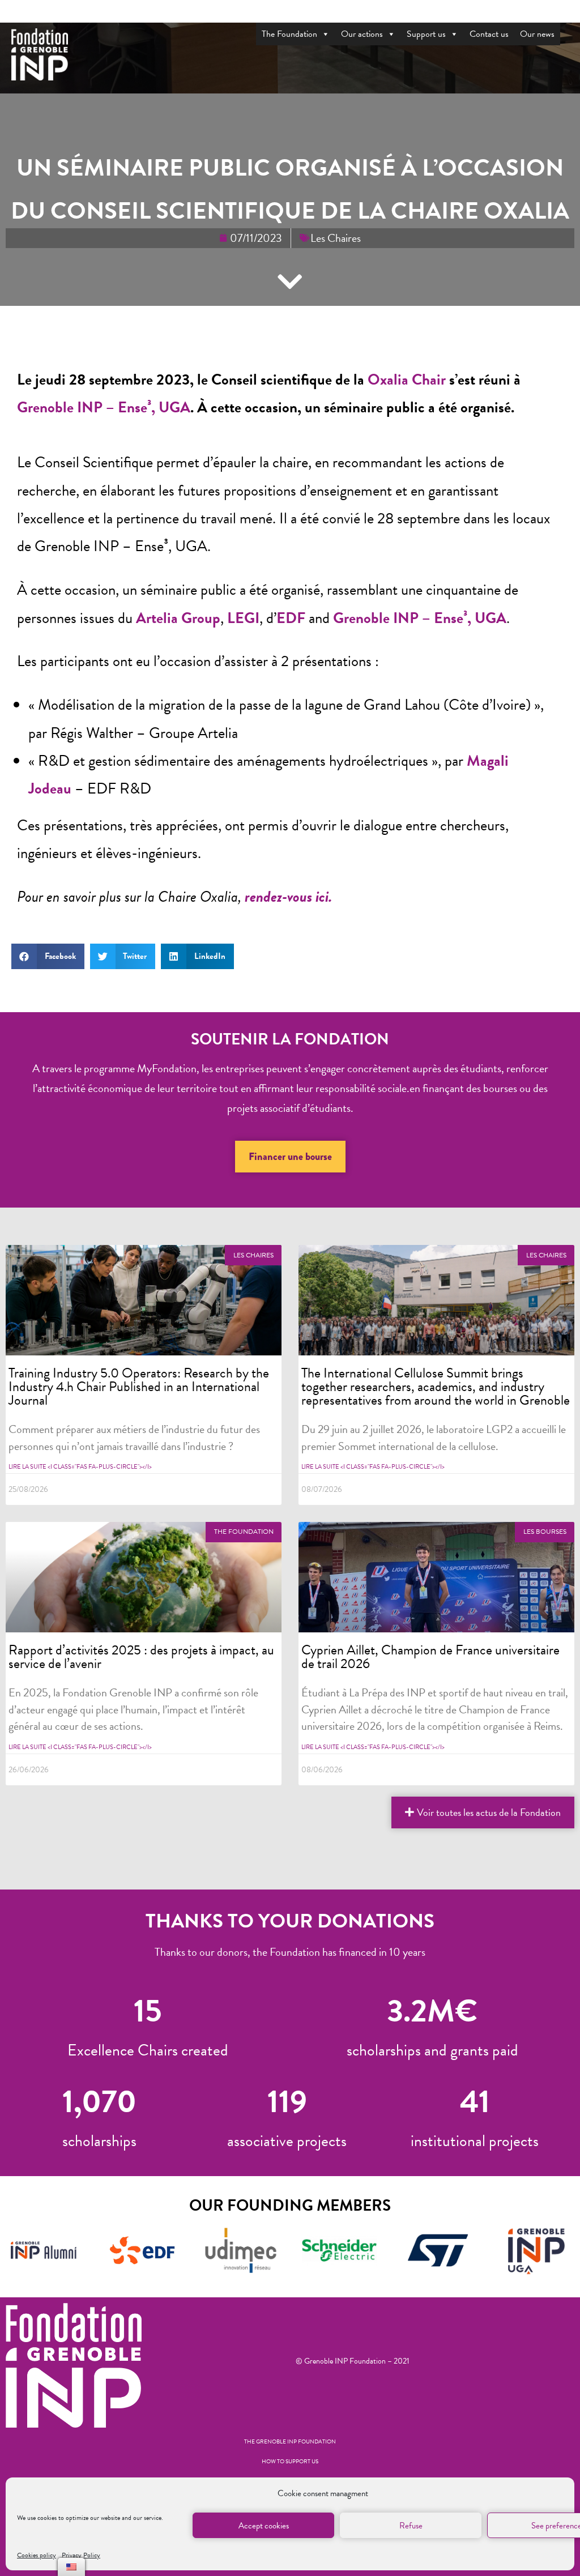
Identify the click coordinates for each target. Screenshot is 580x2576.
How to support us (290, 2461)
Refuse (411, 2526)
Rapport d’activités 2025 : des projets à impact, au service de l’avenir (141, 1657)
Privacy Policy (81, 2555)
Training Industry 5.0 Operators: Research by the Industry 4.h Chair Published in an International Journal (139, 1386)
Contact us (489, 34)
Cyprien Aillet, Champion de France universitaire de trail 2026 (430, 1657)
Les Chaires (336, 238)
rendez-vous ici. (290, 897)
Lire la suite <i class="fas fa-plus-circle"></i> (80, 1467)
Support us (426, 34)
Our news (537, 34)
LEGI (243, 618)
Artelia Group (178, 618)
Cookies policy (37, 2555)
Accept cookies (264, 2526)
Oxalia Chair (407, 379)
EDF (291, 618)
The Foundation (289, 34)
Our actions (362, 34)
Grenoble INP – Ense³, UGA (104, 407)
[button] (290, 1157)
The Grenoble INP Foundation (290, 2441)
